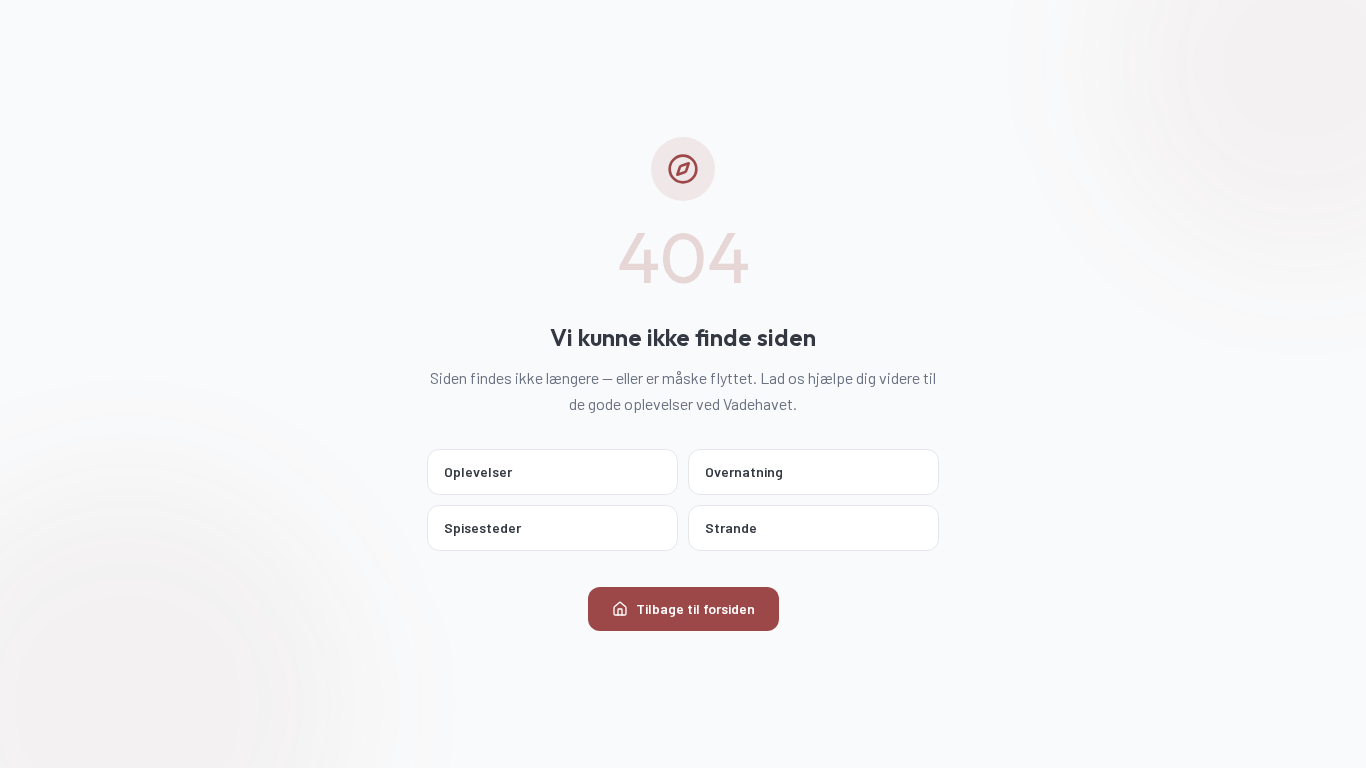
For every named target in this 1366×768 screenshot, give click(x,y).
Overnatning (744, 471)
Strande (731, 527)
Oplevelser (478, 471)
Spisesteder (482, 527)
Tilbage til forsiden (695, 608)
